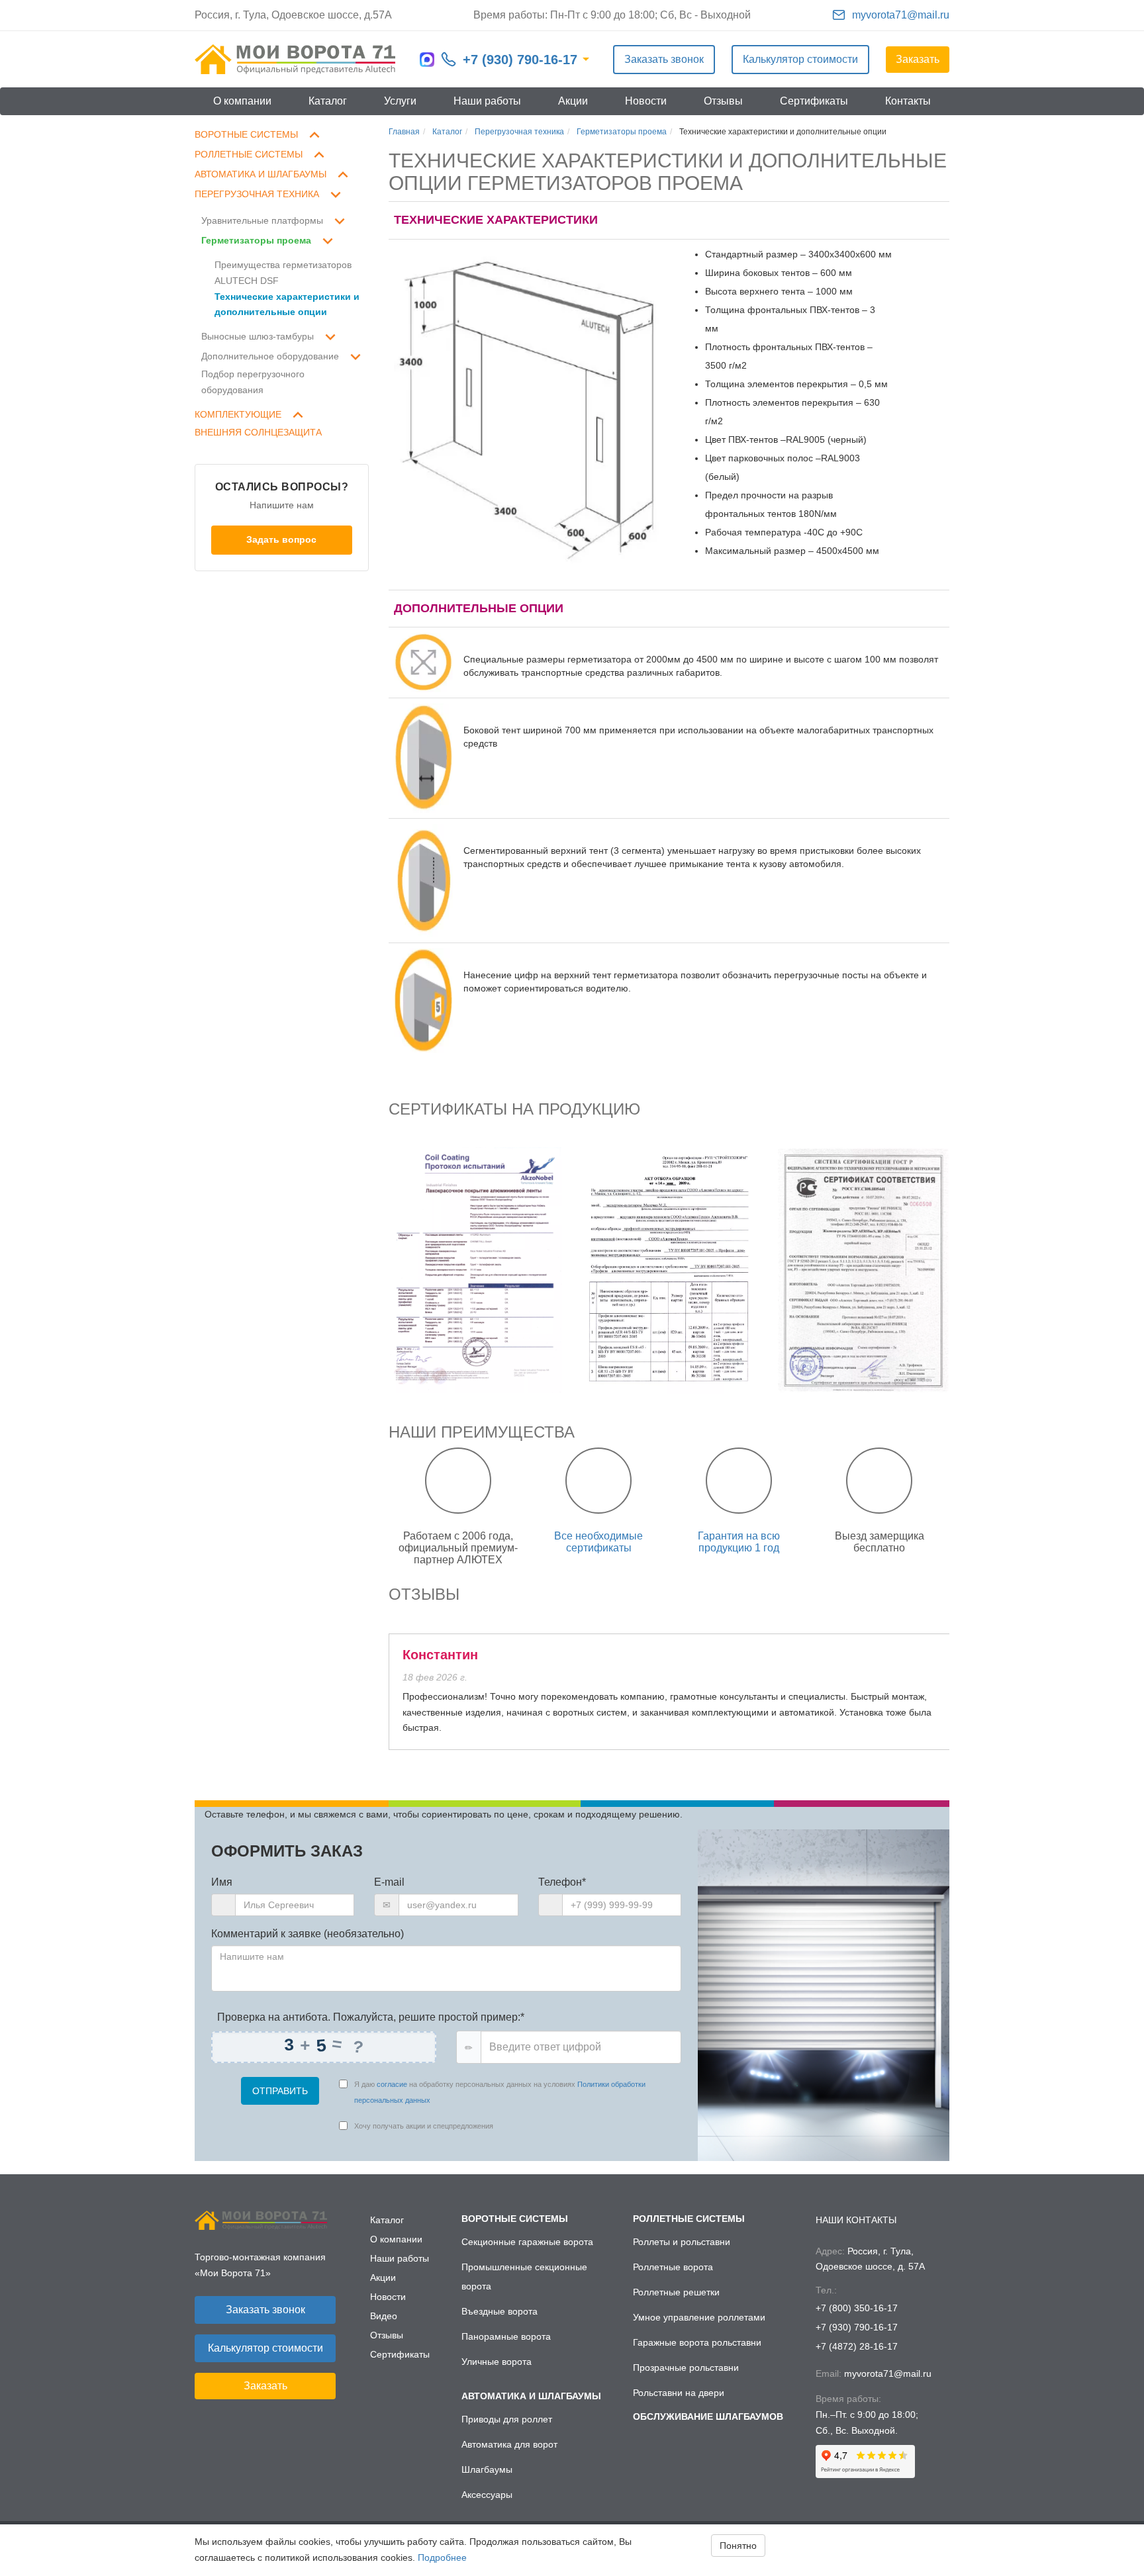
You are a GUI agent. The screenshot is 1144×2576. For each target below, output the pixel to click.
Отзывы (723, 101)
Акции (573, 101)
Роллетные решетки (676, 2292)
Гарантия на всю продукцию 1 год (739, 1542)
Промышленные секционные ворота (524, 2277)
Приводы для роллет (507, 2419)
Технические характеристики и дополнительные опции (287, 304)
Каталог (328, 101)
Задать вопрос (281, 539)
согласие (392, 2084)
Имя (222, 1882)
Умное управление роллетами (699, 2317)
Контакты (908, 101)
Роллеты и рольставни (682, 2242)
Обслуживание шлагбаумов (708, 2416)
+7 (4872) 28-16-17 (857, 2346)
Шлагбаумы (487, 2469)
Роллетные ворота (673, 2267)
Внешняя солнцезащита (258, 432)
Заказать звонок (664, 59)
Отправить (280, 2091)
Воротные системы (246, 134)
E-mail (389, 1882)
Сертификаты (814, 101)
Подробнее (442, 2557)
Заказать (918, 59)
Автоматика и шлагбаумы (261, 174)
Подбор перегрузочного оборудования (253, 382)
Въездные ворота (500, 2311)
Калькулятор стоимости (800, 59)
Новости (646, 101)
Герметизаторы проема (256, 240)
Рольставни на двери (679, 2393)
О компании (242, 101)
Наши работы (487, 101)
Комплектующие (238, 414)
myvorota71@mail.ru (901, 15)
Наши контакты (856, 2220)
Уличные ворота (497, 2362)
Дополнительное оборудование (270, 356)
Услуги (400, 101)
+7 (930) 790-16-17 (520, 60)
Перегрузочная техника (257, 194)
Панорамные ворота (506, 2336)
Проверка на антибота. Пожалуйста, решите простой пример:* (369, 2017)
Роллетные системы (249, 154)
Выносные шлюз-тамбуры (258, 336)
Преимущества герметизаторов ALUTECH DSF (283, 273)
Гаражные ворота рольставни (697, 2342)
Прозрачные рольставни (686, 2368)
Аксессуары (487, 2495)
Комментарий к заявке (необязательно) (308, 1934)
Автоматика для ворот (509, 2444)
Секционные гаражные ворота (527, 2242)
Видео (384, 2316)
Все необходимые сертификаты (598, 1542)
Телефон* (562, 1882)
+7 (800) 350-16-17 (857, 2308)
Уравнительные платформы (262, 220)
